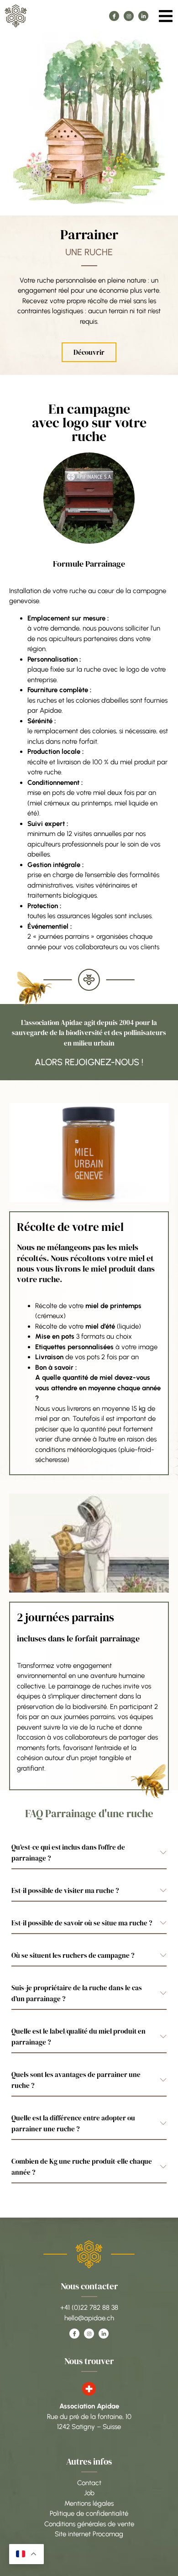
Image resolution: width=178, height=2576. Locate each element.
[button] (165, 16)
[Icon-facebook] (114, 16)
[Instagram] (129, 16)
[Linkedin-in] (143, 16)
